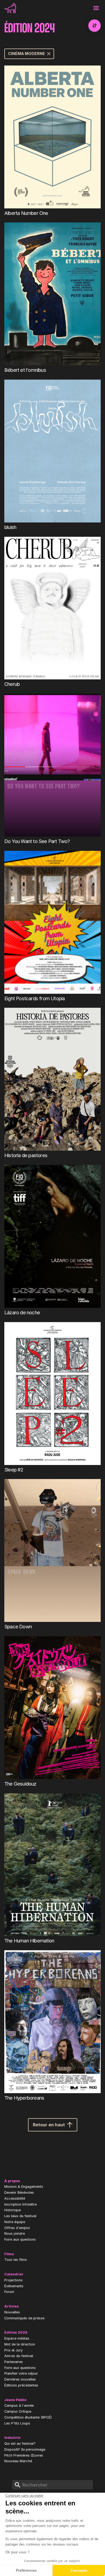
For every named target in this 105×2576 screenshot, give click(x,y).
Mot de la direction (20, 2344)
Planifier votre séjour (21, 2373)
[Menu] (96, 8)
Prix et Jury (13, 2350)
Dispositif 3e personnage (25, 2449)
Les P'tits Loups (17, 2423)
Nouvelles (12, 2312)
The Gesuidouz (20, 1784)
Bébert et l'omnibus (25, 370)
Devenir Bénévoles (19, 2192)
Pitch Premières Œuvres (24, 2455)
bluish (10, 527)
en (58, 8)
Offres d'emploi (17, 2228)
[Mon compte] (71, 8)
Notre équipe (15, 2222)
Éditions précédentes (21, 2385)
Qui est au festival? (20, 2443)
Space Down (18, 1626)
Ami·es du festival (19, 2356)
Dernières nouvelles (20, 2379)
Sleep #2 (14, 1470)
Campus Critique (18, 2411)
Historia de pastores (26, 1155)
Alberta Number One (26, 213)
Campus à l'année (19, 2405)
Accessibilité (15, 2198)
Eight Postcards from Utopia (34, 998)
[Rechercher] (83, 8)
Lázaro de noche (22, 1312)
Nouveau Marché (18, 2461)
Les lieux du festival (20, 2216)
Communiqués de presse (24, 2318)
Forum (9, 2292)
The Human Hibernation (29, 1941)
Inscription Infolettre (20, 2204)
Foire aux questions (20, 2239)
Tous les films (16, 2260)
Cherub (12, 684)
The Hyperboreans (24, 2098)
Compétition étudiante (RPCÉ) (28, 2417)
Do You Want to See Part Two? (37, 841)
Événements (14, 2286)
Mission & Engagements (24, 2187)
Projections (13, 2280)
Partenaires (14, 2362)
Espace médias (17, 2338)
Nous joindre (15, 2233)
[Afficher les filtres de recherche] (94, 26)
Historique (13, 2210)
